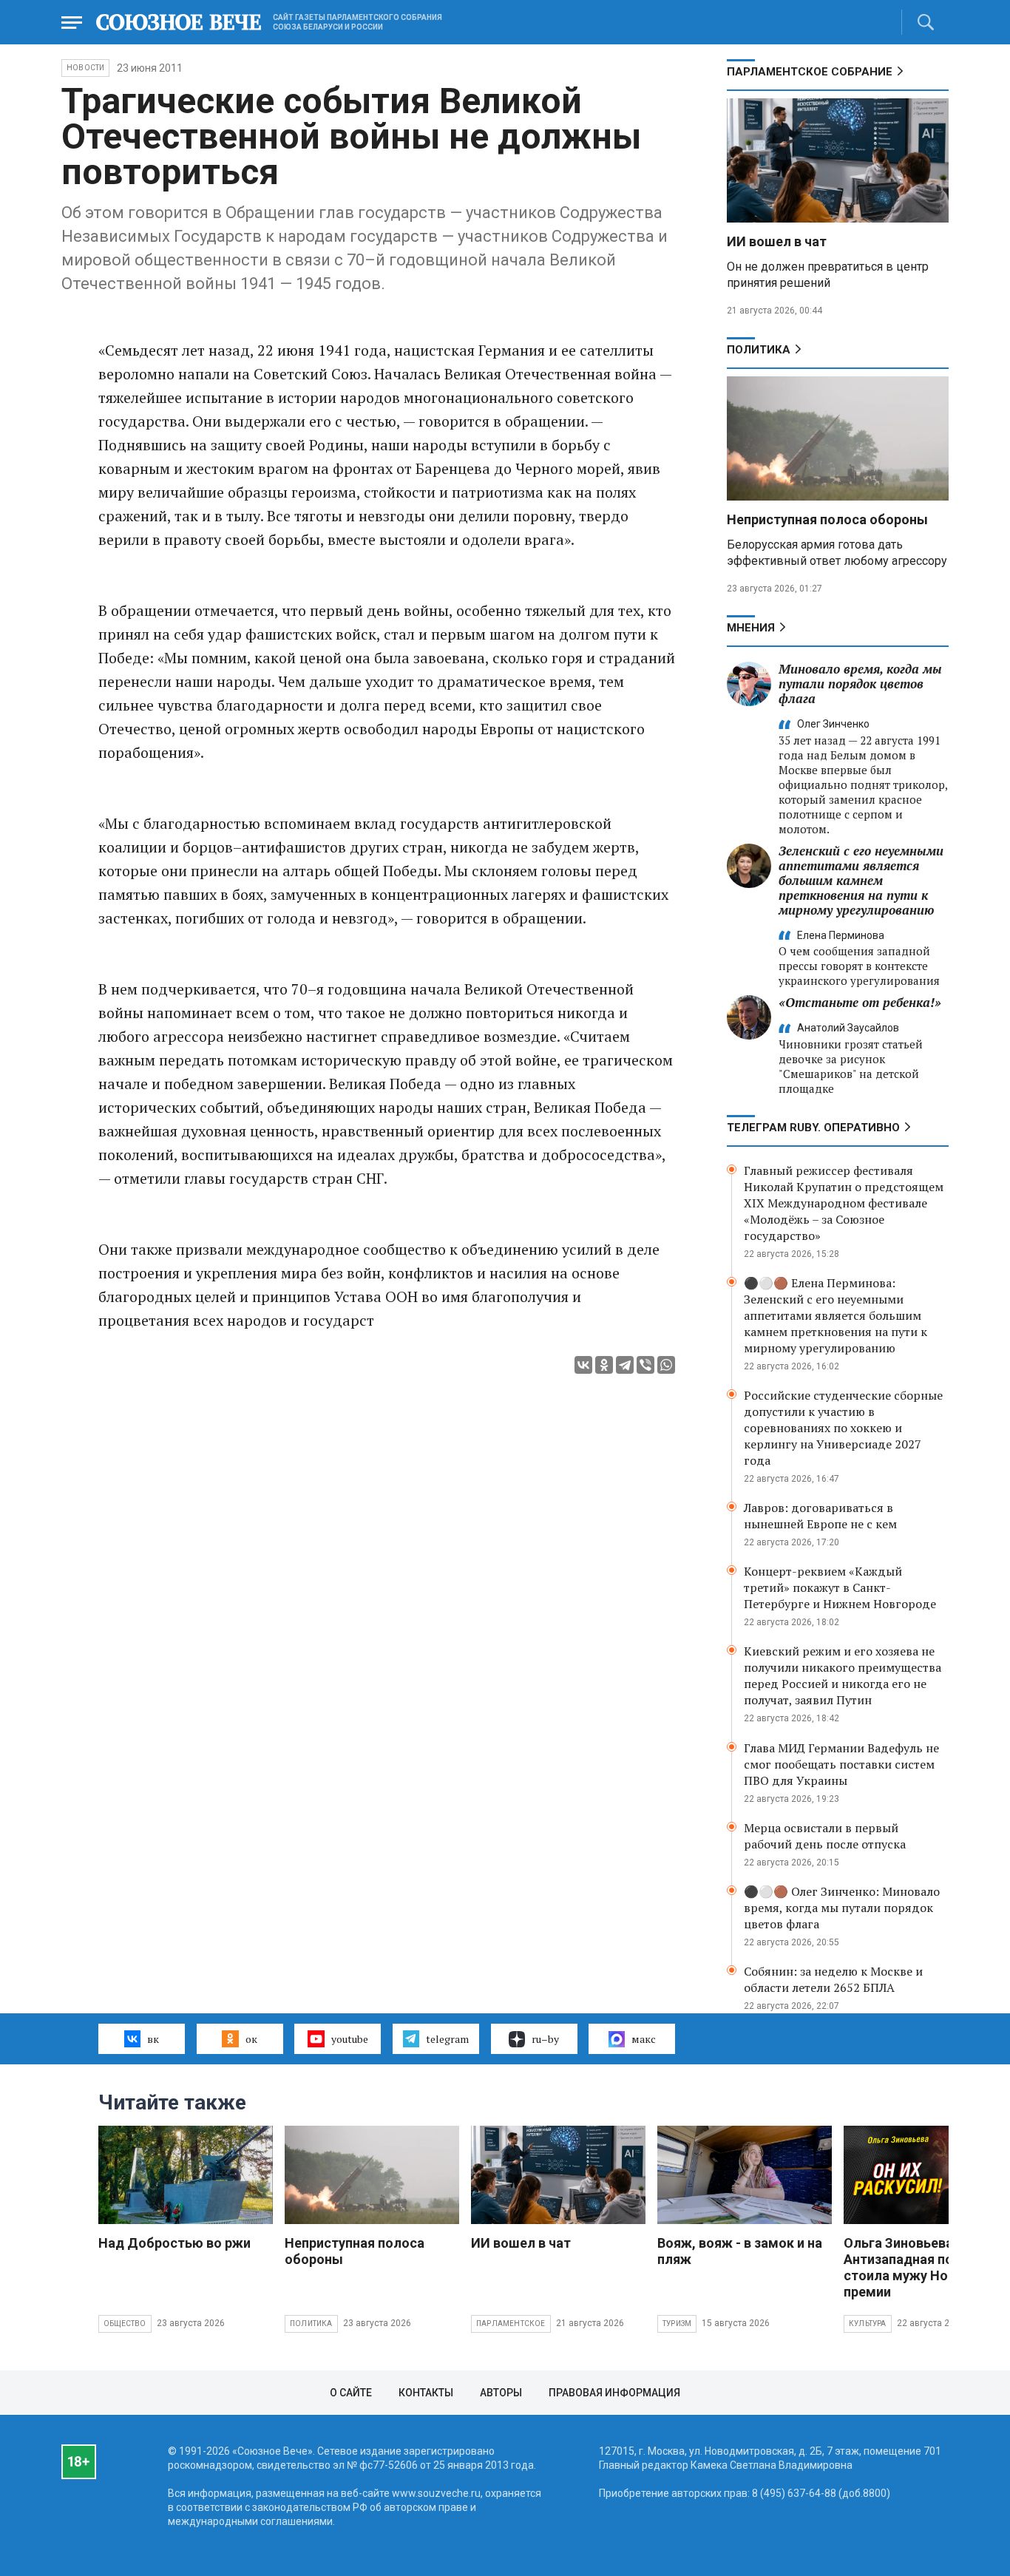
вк (153, 2039)
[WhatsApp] (666, 1365)
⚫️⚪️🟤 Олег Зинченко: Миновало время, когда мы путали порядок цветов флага (842, 1908)
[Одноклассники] (604, 1365)
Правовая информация (614, 2393)
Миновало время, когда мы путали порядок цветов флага (860, 684)
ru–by (545, 2039)
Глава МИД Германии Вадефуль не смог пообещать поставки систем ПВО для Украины (841, 1764)
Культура (868, 2324)
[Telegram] (625, 1365)
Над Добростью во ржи (174, 2243)
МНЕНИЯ (751, 628)
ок (251, 2039)
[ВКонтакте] (583, 1365)
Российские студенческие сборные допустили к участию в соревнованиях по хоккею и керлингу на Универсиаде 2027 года (843, 1428)
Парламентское (511, 2324)
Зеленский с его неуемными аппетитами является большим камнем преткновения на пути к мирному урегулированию (861, 880)
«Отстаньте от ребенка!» (860, 1002)
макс (644, 2039)
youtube (350, 2039)
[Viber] (645, 1365)
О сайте (351, 2393)
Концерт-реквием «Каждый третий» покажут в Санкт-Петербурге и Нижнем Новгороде (840, 1587)
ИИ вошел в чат (777, 241)
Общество (125, 2324)
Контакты (426, 2393)
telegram (447, 2039)
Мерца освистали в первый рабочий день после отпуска (825, 1836)
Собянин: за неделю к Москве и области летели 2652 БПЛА (833, 1979)
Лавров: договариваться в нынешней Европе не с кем (820, 1516)
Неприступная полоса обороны (827, 519)
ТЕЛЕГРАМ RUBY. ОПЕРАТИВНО (813, 1128)
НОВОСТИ (85, 68)
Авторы (501, 2393)
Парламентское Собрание (810, 72)
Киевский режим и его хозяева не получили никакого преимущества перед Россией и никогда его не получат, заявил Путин (843, 1675)
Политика (759, 350)
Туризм (677, 2324)
